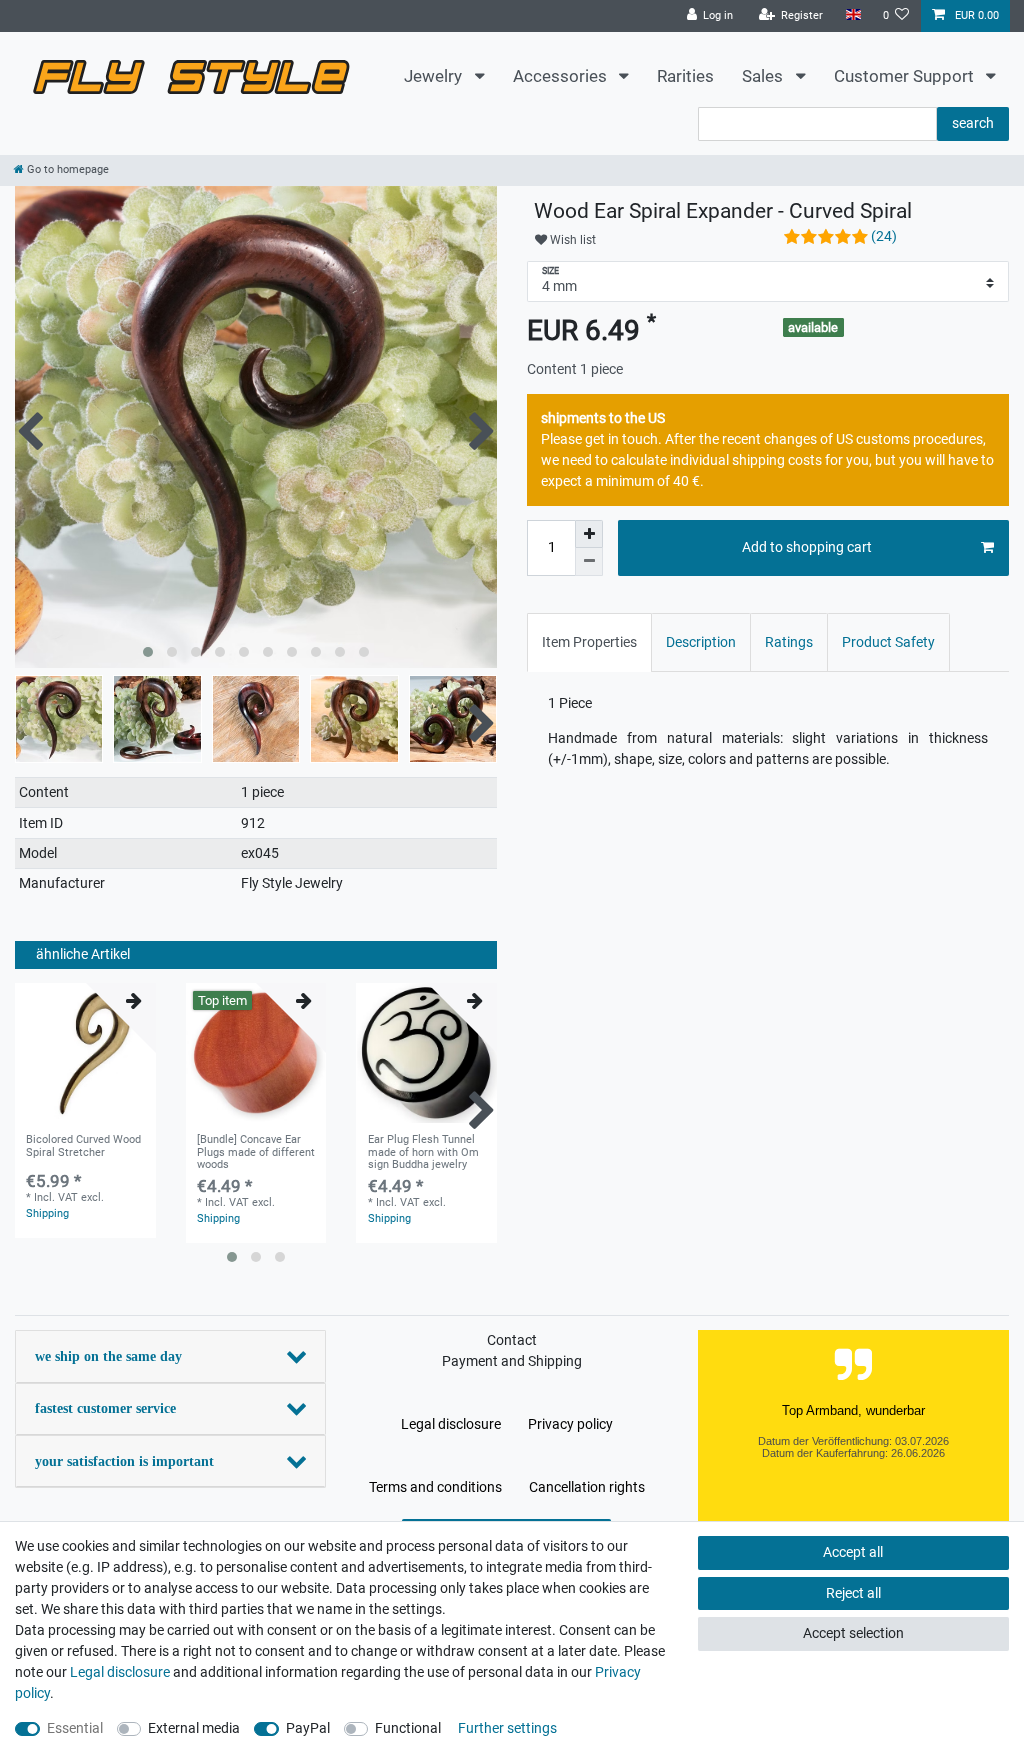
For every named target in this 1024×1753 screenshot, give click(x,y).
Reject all (853, 1593)
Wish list (571, 240)
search (973, 123)
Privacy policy (570, 1424)
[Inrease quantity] (589, 534)
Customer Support (906, 76)
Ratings (789, 642)
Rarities (685, 76)
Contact (512, 1340)
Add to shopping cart (807, 547)
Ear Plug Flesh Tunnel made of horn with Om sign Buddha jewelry (423, 1152)
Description (701, 642)
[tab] (589, 642)
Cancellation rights (587, 1487)
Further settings (507, 1728)
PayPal (308, 1728)
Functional (408, 1728)
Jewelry (435, 76)
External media (194, 1728)
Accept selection (853, 1633)
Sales (764, 76)
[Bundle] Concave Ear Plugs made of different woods (256, 1152)
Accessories (562, 76)
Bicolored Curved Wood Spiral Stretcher (83, 1146)
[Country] (852, 15)
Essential (75, 1728)
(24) (884, 236)
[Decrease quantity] (589, 562)
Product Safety (888, 642)
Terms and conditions (435, 1487)
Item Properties (589, 642)
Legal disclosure (451, 1424)
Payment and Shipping (512, 1361)
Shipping (47, 1213)
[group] (85, 1053)
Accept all (853, 1552)
